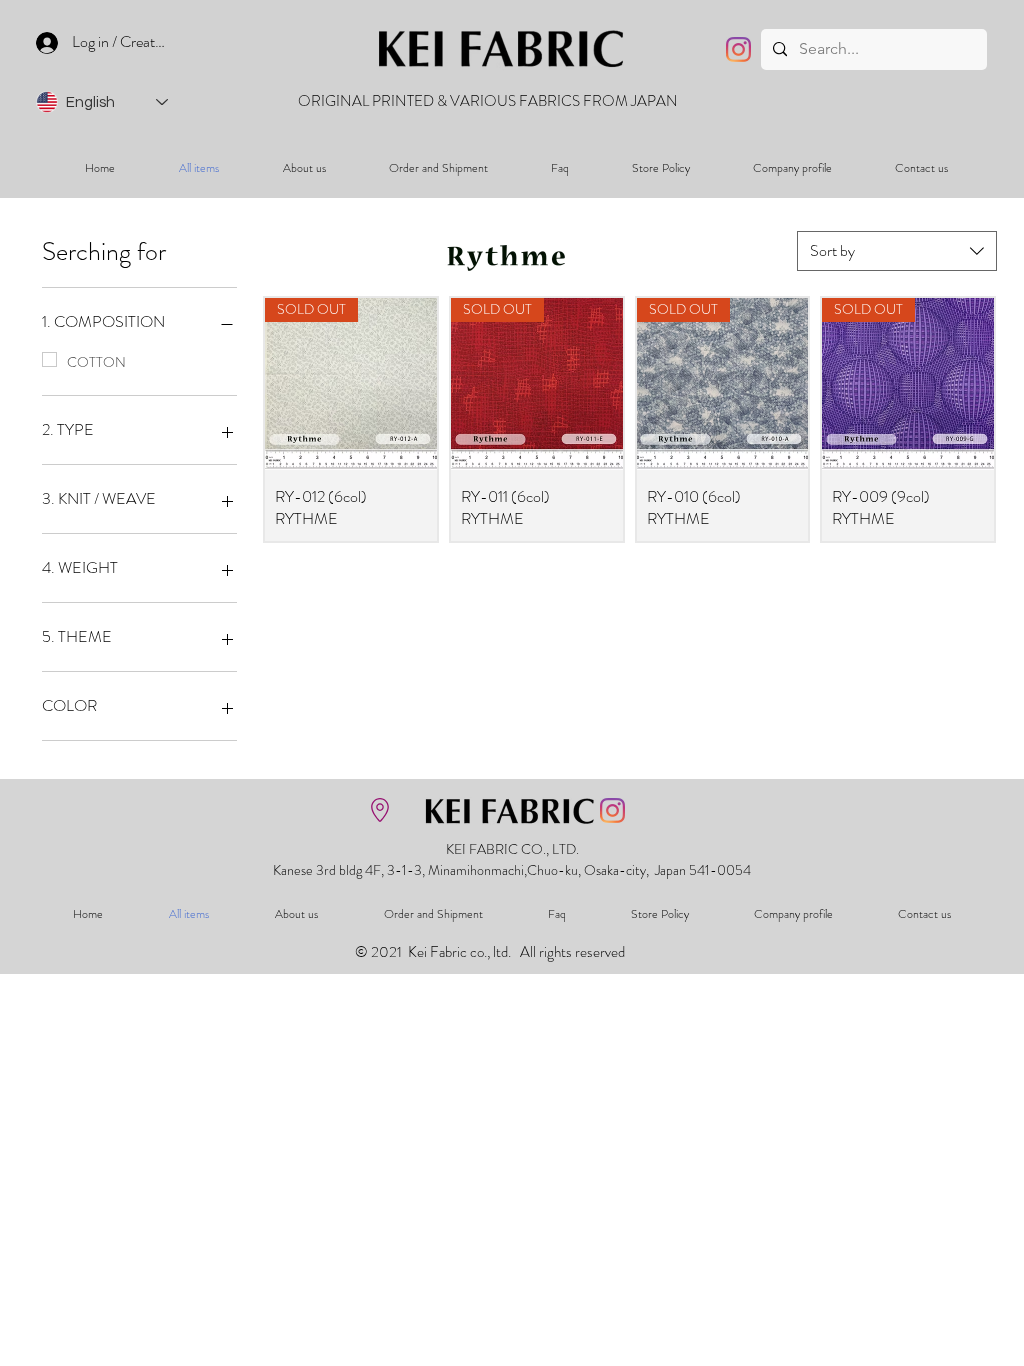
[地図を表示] (380, 810)
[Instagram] (738, 49)
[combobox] (897, 251)
